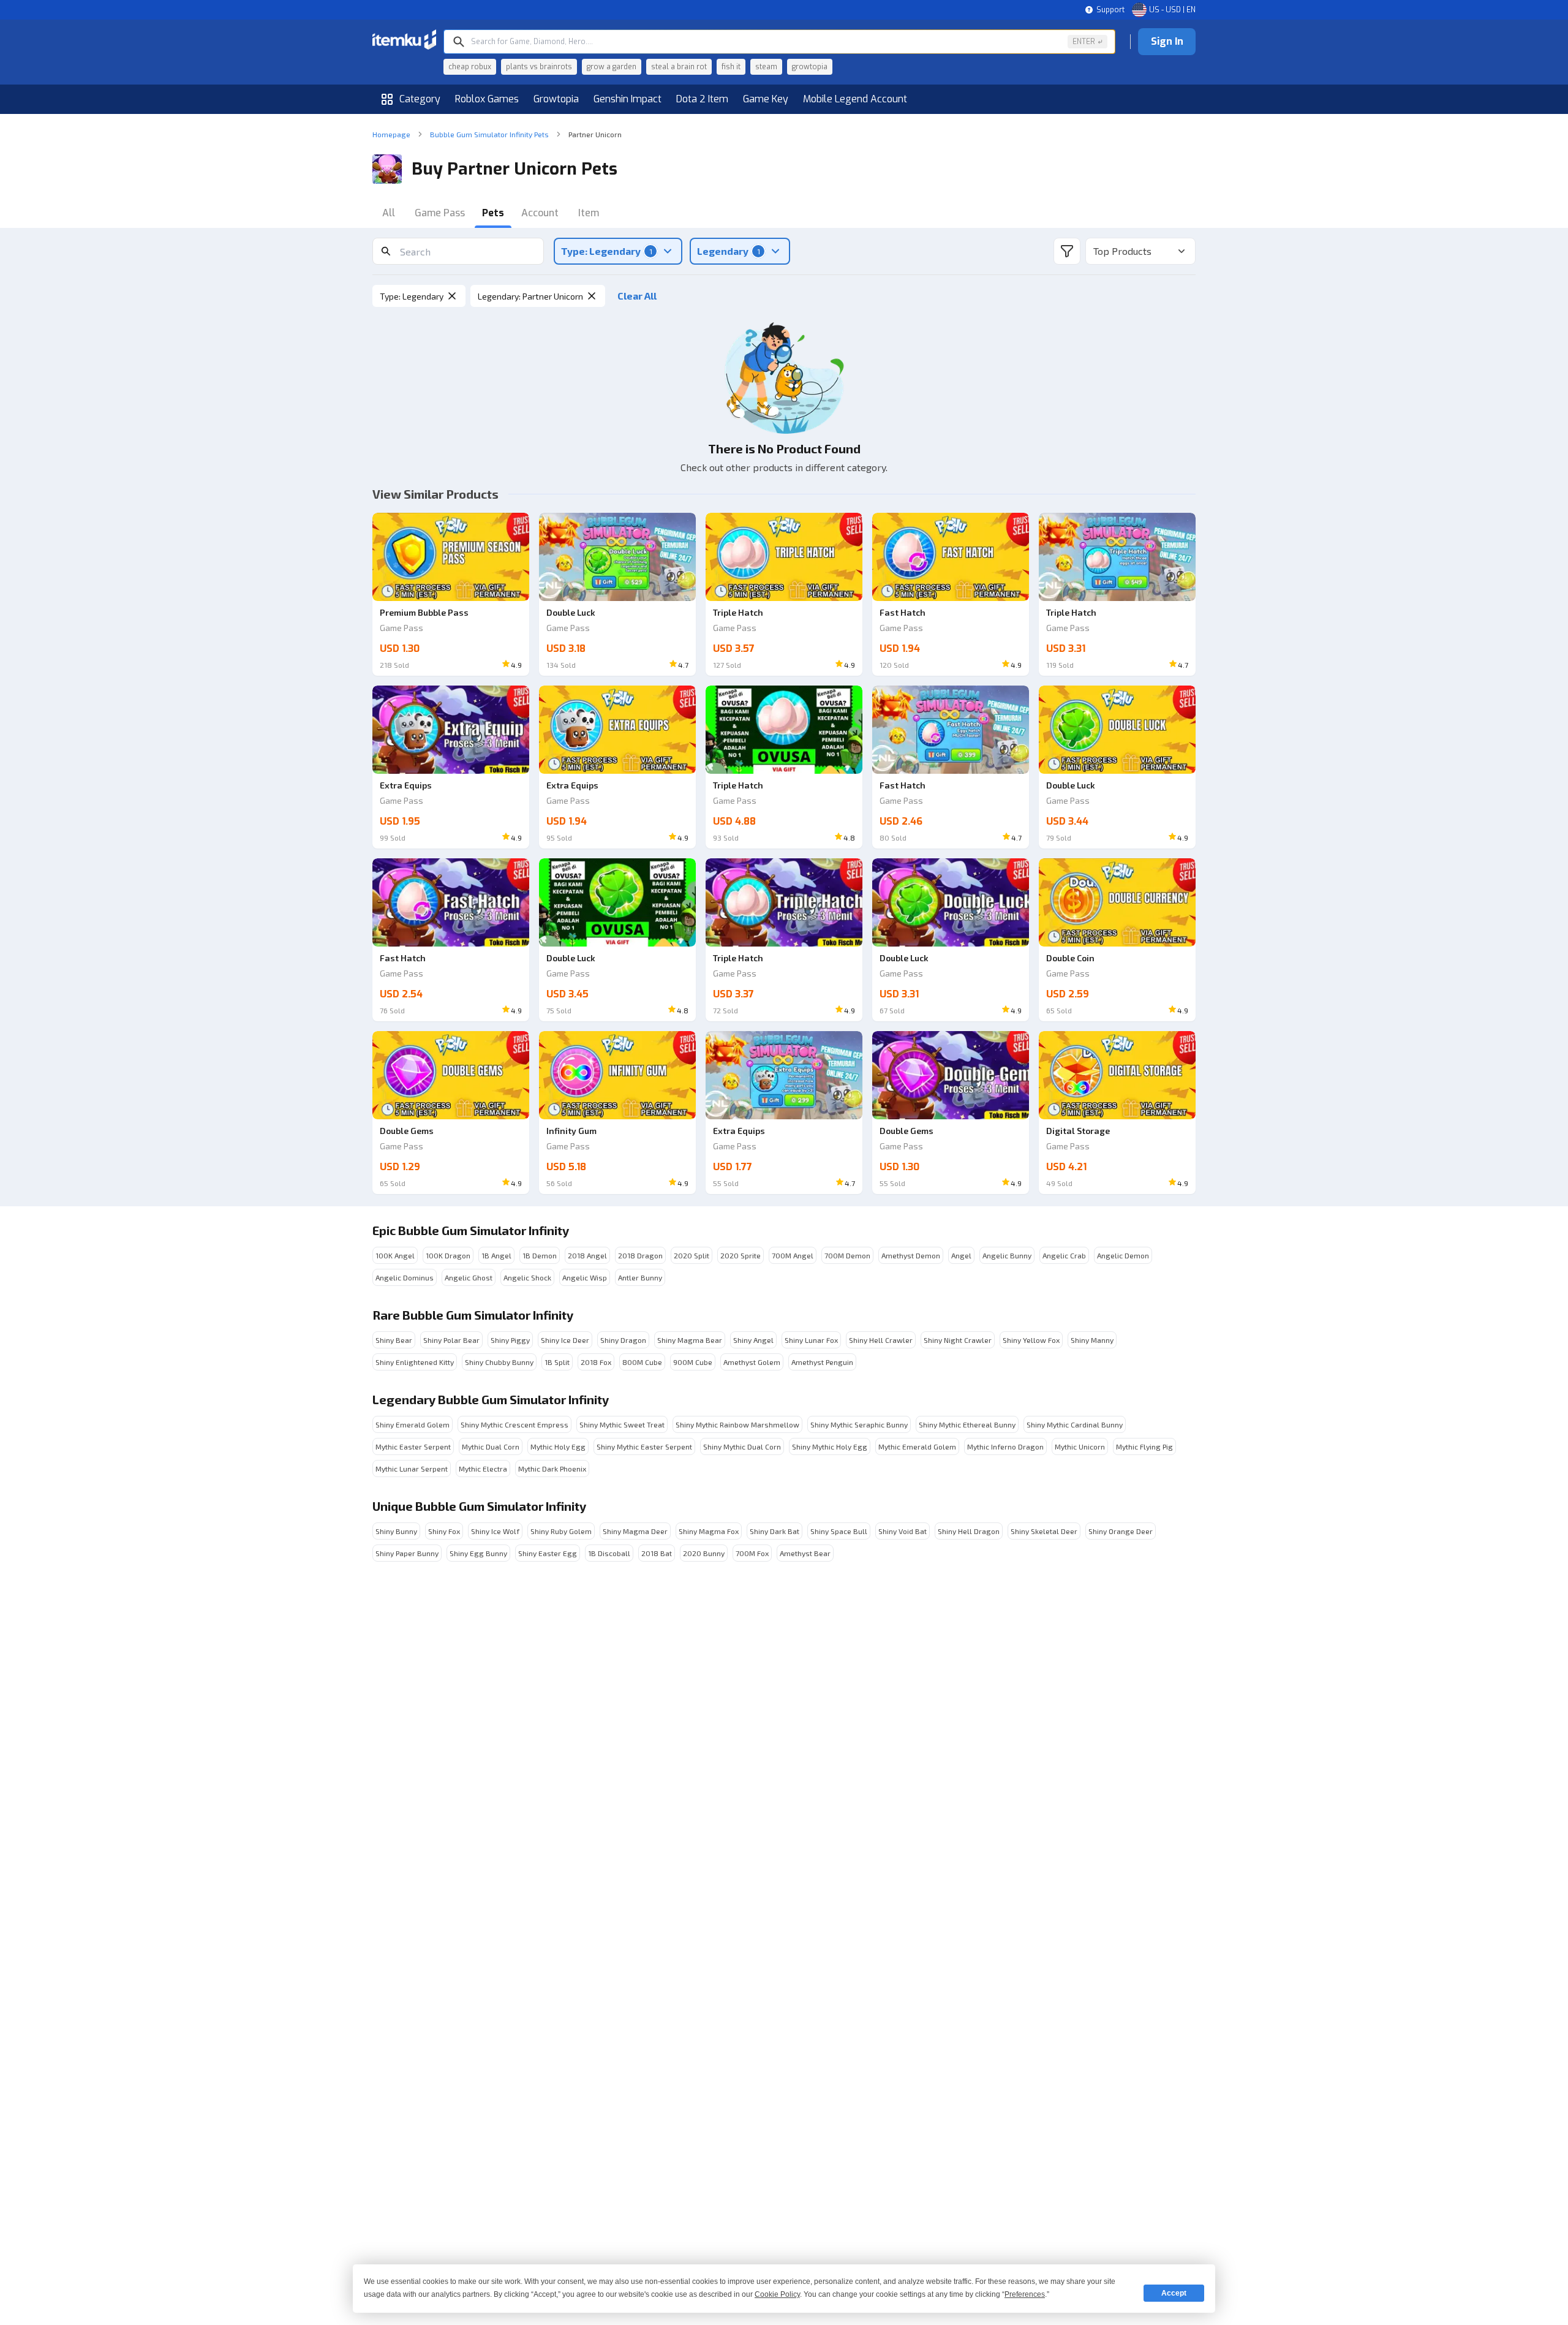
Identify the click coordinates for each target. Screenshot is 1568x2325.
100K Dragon (448, 1255)
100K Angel (395, 1255)
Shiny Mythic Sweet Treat (622, 1424)
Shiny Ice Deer (565, 1340)
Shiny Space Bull (839, 1531)
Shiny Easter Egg (548, 1553)
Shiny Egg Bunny (478, 1553)
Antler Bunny (640, 1277)
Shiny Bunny (396, 1531)
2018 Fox (596, 1362)
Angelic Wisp (585, 1277)
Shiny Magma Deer (635, 1531)
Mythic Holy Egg (558, 1446)
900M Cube (693, 1362)
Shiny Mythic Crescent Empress (514, 1424)
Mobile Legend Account (855, 99)
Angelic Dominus (405, 1277)
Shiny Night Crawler (958, 1340)
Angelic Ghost (469, 1277)
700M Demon (847, 1255)
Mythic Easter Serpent (413, 1446)
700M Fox (752, 1553)
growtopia (810, 67)
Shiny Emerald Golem (413, 1424)
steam (766, 67)
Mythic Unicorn (1080, 1446)
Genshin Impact (628, 99)
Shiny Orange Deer (1121, 1531)
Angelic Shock (527, 1277)
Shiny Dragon (623, 1340)
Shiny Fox (444, 1531)
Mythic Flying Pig (1144, 1446)
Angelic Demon (1123, 1255)
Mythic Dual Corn (491, 1446)
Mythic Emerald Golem (917, 1446)
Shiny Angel (753, 1340)
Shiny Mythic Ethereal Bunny (967, 1424)
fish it (731, 67)
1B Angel (496, 1255)
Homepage (391, 134)
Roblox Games (487, 99)
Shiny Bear (394, 1340)
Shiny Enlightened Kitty (415, 1362)
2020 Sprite (741, 1255)
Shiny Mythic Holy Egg (830, 1446)
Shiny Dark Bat (775, 1531)
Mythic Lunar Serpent (412, 1469)
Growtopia (556, 99)
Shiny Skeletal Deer (1044, 1531)
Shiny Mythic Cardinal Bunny (1075, 1424)
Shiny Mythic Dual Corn (742, 1446)
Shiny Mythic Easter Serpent (644, 1446)
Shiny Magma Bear (690, 1340)
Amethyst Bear (805, 1553)
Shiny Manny (1092, 1340)
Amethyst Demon (911, 1255)
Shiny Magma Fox (709, 1531)
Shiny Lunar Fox (811, 1340)
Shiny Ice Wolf (495, 1531)
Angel (961, 1255)
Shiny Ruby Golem (561, 1531)
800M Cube (642, 1362)
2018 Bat (657, 1553)
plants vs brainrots (539, 67)
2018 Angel (587, 1255)
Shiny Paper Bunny (407, 1553)
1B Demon (540, 1255)
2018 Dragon (640, 1255)
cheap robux (470, 67)
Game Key (766, 99)
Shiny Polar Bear (451, 1340)
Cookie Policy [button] (777, 2294)
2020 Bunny (704, 1553)
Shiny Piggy (510, 1340)
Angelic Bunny (1007, 1255)
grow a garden (612, 67)
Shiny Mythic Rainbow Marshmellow (737, 1424)
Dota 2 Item (702, 99)
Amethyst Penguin (822, 1362)
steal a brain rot (679, 67)
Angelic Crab (1064, 1255)
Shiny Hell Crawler (881, 1340)
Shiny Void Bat (903, 1531)
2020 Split (692, 1255)
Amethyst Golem (752, 1362)
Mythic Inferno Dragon (1005, 1446)
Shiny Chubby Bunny (499, 1362)
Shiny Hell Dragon (969, 1531)
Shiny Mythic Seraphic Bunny (859, 1424)
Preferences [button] (1025, 2294)
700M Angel (793, 1255)
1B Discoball (609, 1553)
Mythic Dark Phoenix (552, 1469)
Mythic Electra (483, 1469)
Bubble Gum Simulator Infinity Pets (489, 134)
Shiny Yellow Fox (1031, 1340)
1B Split (557, 1362)
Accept (1174, 2293)
